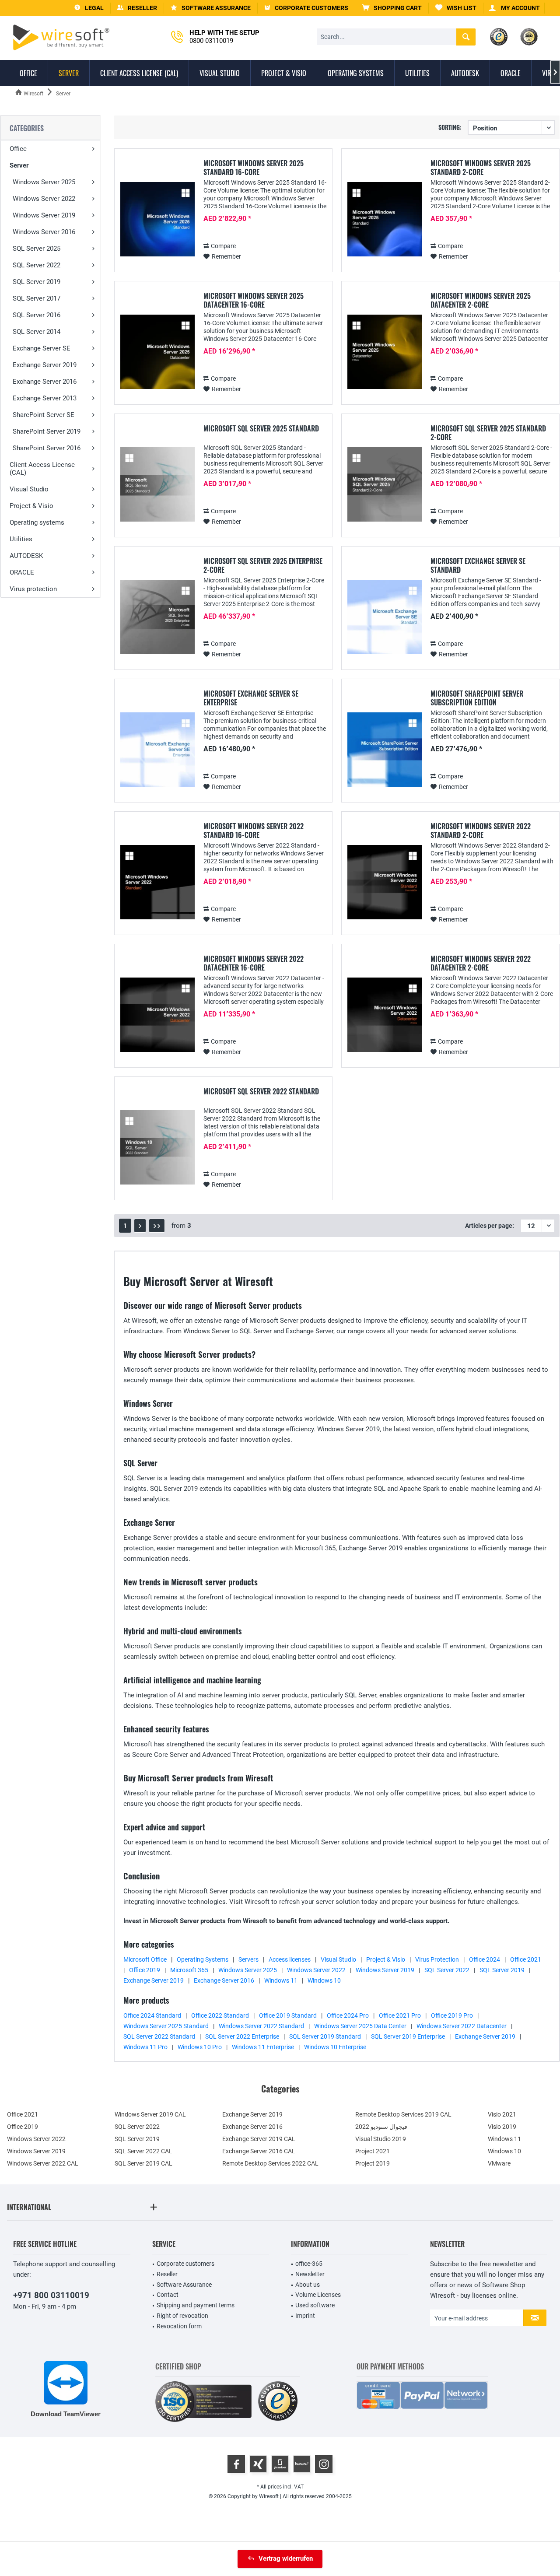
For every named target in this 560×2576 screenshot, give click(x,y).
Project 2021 (373, 2151)
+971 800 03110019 (51, 2295)
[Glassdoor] (280, 2464)
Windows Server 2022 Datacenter (462, 2026)
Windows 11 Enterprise (263, 2047)
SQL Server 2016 (37, 315)
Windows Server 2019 (44, 215)
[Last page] (157, 1226)
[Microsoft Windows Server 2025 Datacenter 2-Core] (385, 352)
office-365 (309, 2264)
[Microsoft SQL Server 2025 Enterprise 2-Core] (157, 617)
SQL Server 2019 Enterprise (408, 2036)
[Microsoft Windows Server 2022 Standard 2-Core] (385, 882)
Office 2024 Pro (348, 2015)
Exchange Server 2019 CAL (259, 2139)
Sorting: (450, 127)
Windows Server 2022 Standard (261, 2026)
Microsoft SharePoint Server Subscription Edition (477, 698)
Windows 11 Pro (145, 2047)
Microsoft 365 (189, 1970)
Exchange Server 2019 (45, 365)
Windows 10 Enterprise (335, 2047)
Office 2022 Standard (220, 2015)
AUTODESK (26, 556)
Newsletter (310, 2274)
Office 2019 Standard (288, 2015)
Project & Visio (31, 506)
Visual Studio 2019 (381, 2139)
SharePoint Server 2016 (47, 448)
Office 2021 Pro (400, 2015)
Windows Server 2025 (44, 182)
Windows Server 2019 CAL (150, 2114)
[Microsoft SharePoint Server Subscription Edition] (385, 750)
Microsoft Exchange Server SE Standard (478, 565)
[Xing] (258, 2464)
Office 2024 (485, 1959)
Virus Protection (437, 1959)
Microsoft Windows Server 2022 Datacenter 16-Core (254, 963)
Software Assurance (184, 2285)
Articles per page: (490, 1226)
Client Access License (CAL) (42, 469)
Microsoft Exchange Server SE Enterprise (251, 698)
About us (308, 2285)
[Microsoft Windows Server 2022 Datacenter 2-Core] (385, 1015)
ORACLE (22, 572)
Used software (315, 2305)
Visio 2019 (502, 2127)
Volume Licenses (318, 2295)
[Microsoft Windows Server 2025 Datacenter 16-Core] (157, 352)
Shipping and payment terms (196, 2305)
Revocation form (179, 2326)
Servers (248, 1959)
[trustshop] (278, 2402)
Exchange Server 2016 (45, 382)
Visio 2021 (502, 2114)
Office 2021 (526, 1959)
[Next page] (140, 1226)
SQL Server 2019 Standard (325, 2036)
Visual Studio (29, 489)
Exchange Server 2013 (45, 398)
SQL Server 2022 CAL (143, 2151)
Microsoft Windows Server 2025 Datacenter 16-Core (254, 300)
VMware (499, 2163)
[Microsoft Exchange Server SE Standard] (385, 617)
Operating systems (37, 522)
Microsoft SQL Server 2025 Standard (261, 429)
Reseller (167, 2274)
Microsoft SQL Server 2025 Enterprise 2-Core (263, 565)
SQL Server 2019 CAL (143, 2163)
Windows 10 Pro (200, 2047)
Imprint (305, 2316)
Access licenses (290, 1959)
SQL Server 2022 (37, 265)
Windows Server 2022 (44, 199)
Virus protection (33, 589)
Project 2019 (373, 2163)
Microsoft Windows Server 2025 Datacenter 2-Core (481, 300)
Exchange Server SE (42, 348)
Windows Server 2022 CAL (43, 2163)
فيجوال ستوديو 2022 (381, 2127)
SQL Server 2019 (37, 282)
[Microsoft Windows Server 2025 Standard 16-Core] (157, 219)
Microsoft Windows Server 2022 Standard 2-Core (481, 831)
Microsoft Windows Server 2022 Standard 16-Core (254, 831)
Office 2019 (145, 1970)
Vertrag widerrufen (286, 2558)
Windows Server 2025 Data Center (360, 2026)
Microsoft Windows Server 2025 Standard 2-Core (481, 168)
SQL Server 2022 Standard (159, 2036)
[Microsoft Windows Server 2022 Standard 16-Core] (157, 882)
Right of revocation (182, 2316)
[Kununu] (302, 2464)
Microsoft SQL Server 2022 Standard (261, 1092)
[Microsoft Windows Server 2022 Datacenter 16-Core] (157, 1015)
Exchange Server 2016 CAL (259, 2151)
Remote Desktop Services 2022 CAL (270, 2163)
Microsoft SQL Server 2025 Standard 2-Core (488, 433)
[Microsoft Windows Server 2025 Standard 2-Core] (385, 219)
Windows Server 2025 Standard (166, 2026)
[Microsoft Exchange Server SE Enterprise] (157, 750)
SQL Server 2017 (37, 298)
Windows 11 (281, 1980)
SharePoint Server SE (44, 415)
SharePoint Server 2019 (47, 431)
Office (18, 149)
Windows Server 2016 (44, 232)
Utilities (21, 539)
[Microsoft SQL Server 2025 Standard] (157, 485)
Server (19, 165)
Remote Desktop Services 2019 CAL (403, 2114)
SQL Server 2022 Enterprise (242, 2036)
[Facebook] (236, 2464)
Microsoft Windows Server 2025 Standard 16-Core (254, 168)
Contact (168, 2295)
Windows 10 (324, 1980)
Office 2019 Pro (452, 2015)
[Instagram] (324, 2464)
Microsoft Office (145, 1959)
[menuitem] (392, 8)
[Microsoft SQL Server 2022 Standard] (157, 1148)
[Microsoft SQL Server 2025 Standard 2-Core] (385, 485)
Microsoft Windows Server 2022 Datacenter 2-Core (481, 963)
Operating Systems (203, 1959)
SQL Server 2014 (37, 332)
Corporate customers (185, 2264)
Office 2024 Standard (152, 2015)
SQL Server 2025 (37, 249)
